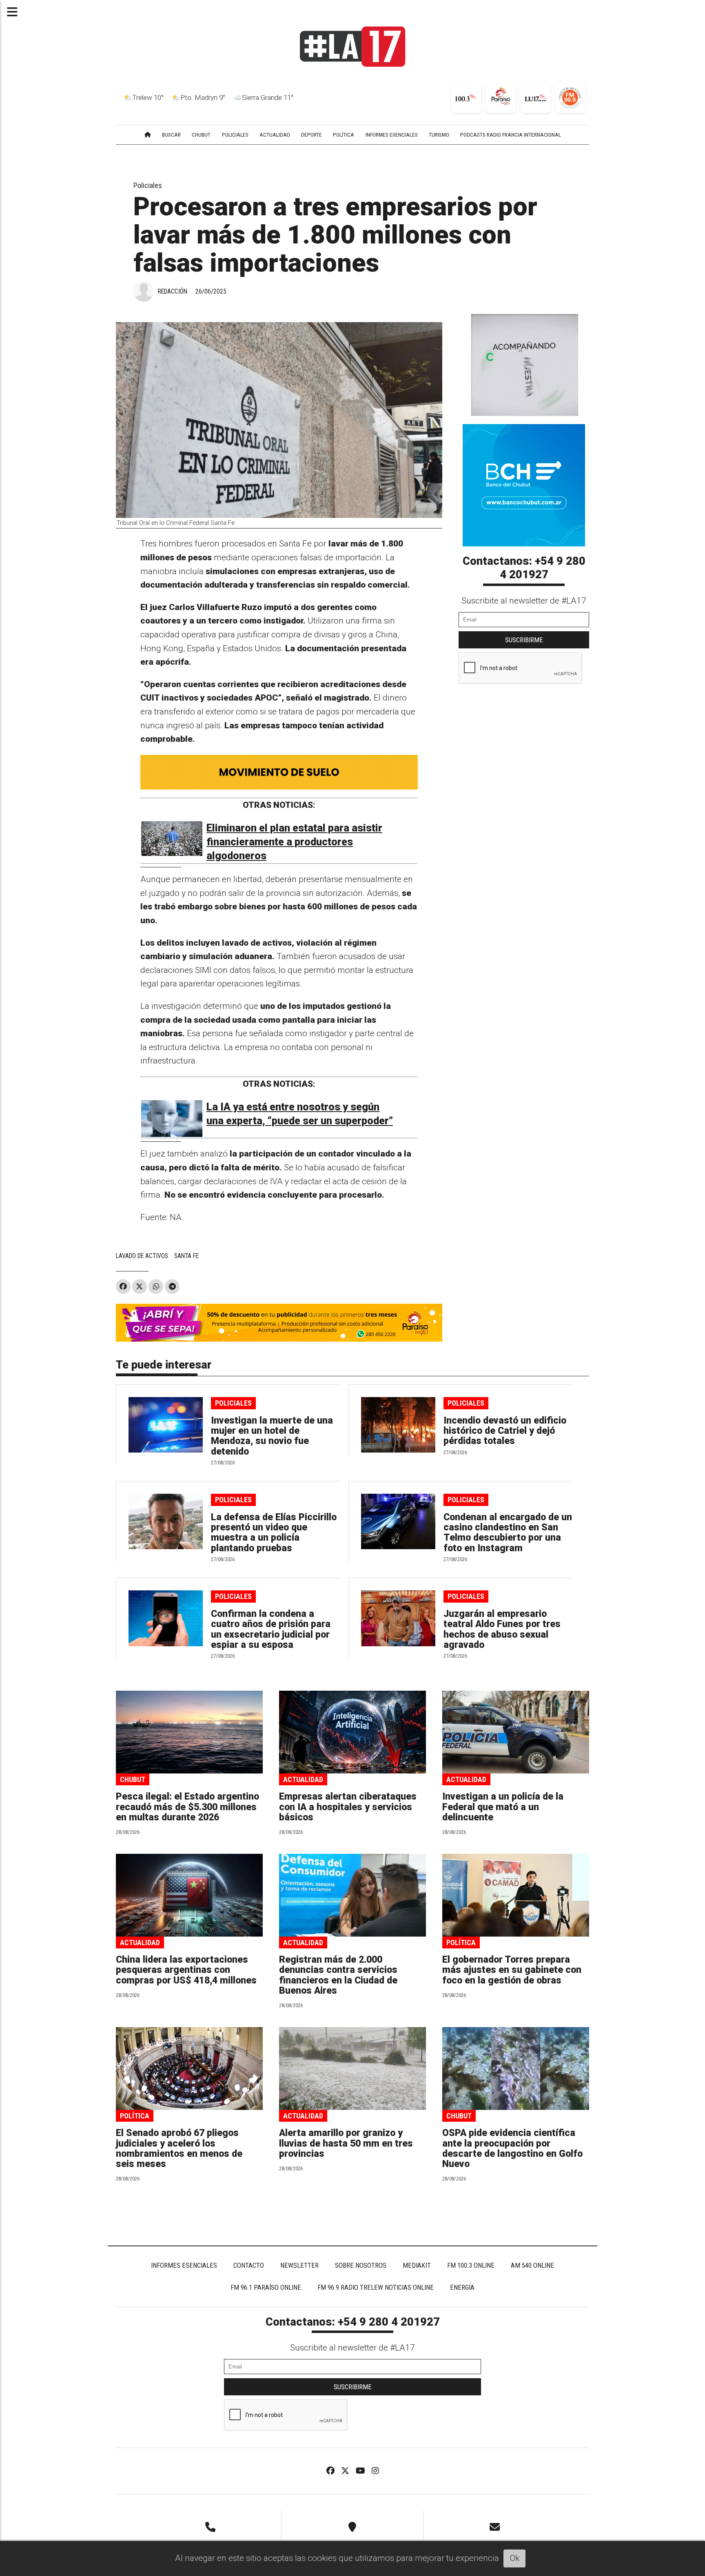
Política (461, 1943)
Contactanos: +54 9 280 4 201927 (524, 568)
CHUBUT (201, 135)
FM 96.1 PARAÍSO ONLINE (266, 2287)
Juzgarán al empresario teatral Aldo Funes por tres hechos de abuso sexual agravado (502, 1629)
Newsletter (299, 2265)
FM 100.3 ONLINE (471, 2265)
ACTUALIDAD (275, 135)
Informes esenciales (392, 135)
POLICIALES (235, 135)
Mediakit (417, 2265)
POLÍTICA (344, 135)
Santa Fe (186, 1256)
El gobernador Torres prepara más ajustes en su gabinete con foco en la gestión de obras (512, 1970)
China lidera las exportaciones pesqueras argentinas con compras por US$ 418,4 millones (186, 1970)
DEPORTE (311, 135)
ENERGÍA (462, 2287)
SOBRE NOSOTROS (361, 2265)
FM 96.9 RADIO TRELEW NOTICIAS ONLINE (376, 2287)
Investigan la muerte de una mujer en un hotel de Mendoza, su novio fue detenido (272, 1436)
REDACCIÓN (173, 291)
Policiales (148, 185)
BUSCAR (171, 135)
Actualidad (303, 1779)
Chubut (133, 1779)
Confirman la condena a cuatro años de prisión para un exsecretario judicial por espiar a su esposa (271, 1629)
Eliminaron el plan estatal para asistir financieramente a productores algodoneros (294, 842)
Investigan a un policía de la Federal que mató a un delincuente (503, 1807)
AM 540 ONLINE (532, 2265)
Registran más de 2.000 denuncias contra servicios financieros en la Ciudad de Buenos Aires (338, 1975)
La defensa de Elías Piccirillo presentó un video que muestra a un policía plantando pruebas (274, 1533)
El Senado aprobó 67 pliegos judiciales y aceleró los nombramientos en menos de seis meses (179, 2148)
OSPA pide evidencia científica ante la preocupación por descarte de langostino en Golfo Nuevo (512, 2148)
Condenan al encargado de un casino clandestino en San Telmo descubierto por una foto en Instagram (508, 1533)
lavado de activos (142, 1256)
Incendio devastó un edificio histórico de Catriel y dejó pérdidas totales (505, 1431)
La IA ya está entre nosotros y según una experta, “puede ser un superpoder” (300, 1114)
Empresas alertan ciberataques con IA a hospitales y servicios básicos (348, 1807)
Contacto (249, 2265)
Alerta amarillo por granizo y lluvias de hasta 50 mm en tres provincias (346, 2143)
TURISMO (439, 135)
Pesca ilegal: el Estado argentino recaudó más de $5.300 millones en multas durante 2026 (187, 1807)
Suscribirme (524, 640)
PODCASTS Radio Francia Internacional (511, 135)
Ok (515, 2558)
